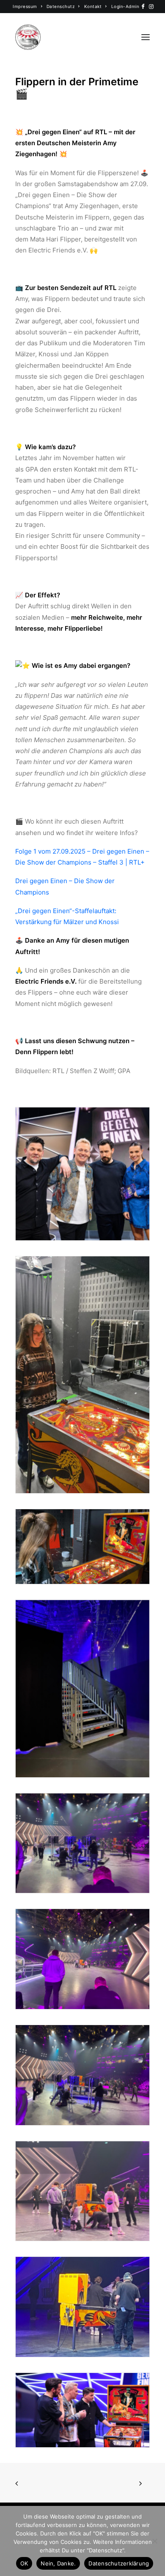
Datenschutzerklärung (119, 2563)
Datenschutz (61, 6)
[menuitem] (27, 6)
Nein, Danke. (58, 2563)
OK (24, 2563)
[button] (143, 7)
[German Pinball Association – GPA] (28, 37)
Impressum (25, 6)
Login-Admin (125, 6)
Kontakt (93, 6)
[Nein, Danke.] (154, 2541)
